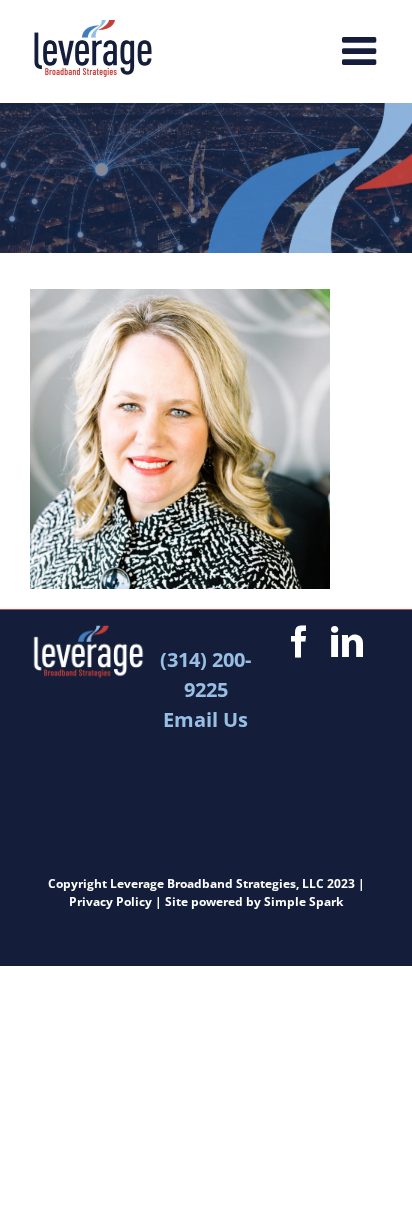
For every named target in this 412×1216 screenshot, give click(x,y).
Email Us (205, 719)
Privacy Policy (110, 901)
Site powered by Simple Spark (254, 901)
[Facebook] (299, 641)
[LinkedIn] (347, 641)
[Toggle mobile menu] (362, 50)
